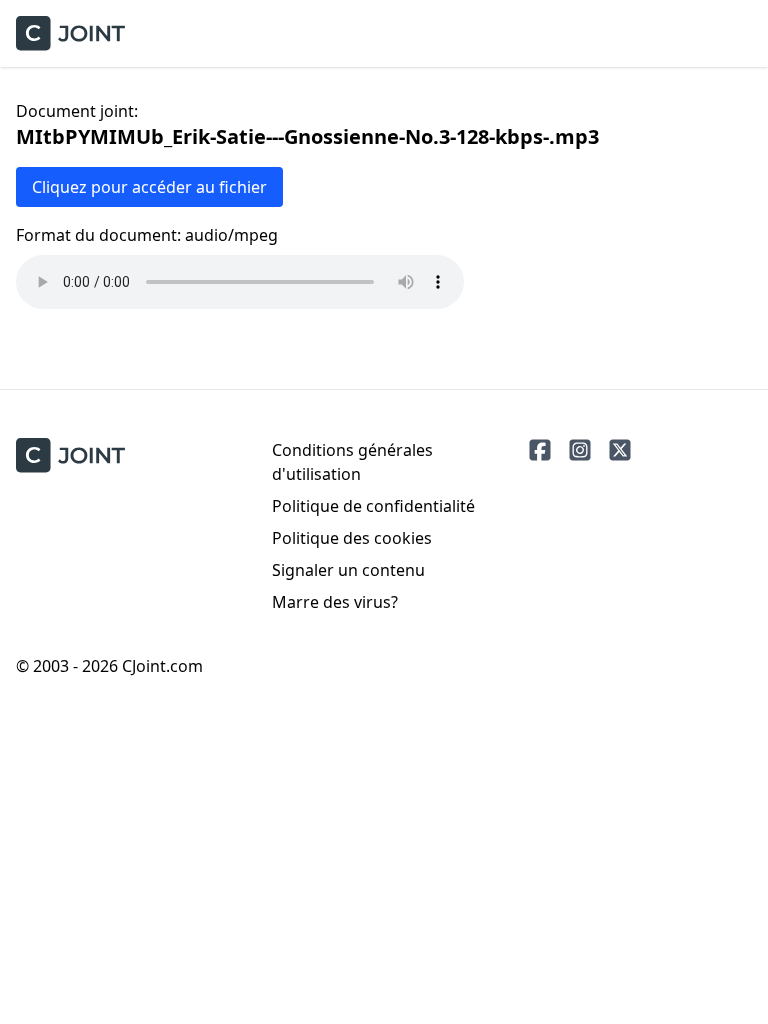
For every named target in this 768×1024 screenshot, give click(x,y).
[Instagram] (580, 450)
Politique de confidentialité (373, 506)
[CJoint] (70, 455)
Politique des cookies (352, 538)
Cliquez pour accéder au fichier (149, 187)
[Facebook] (540, 450)
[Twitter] (620, 450)
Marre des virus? (335, 602)
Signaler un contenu (348, 570)
